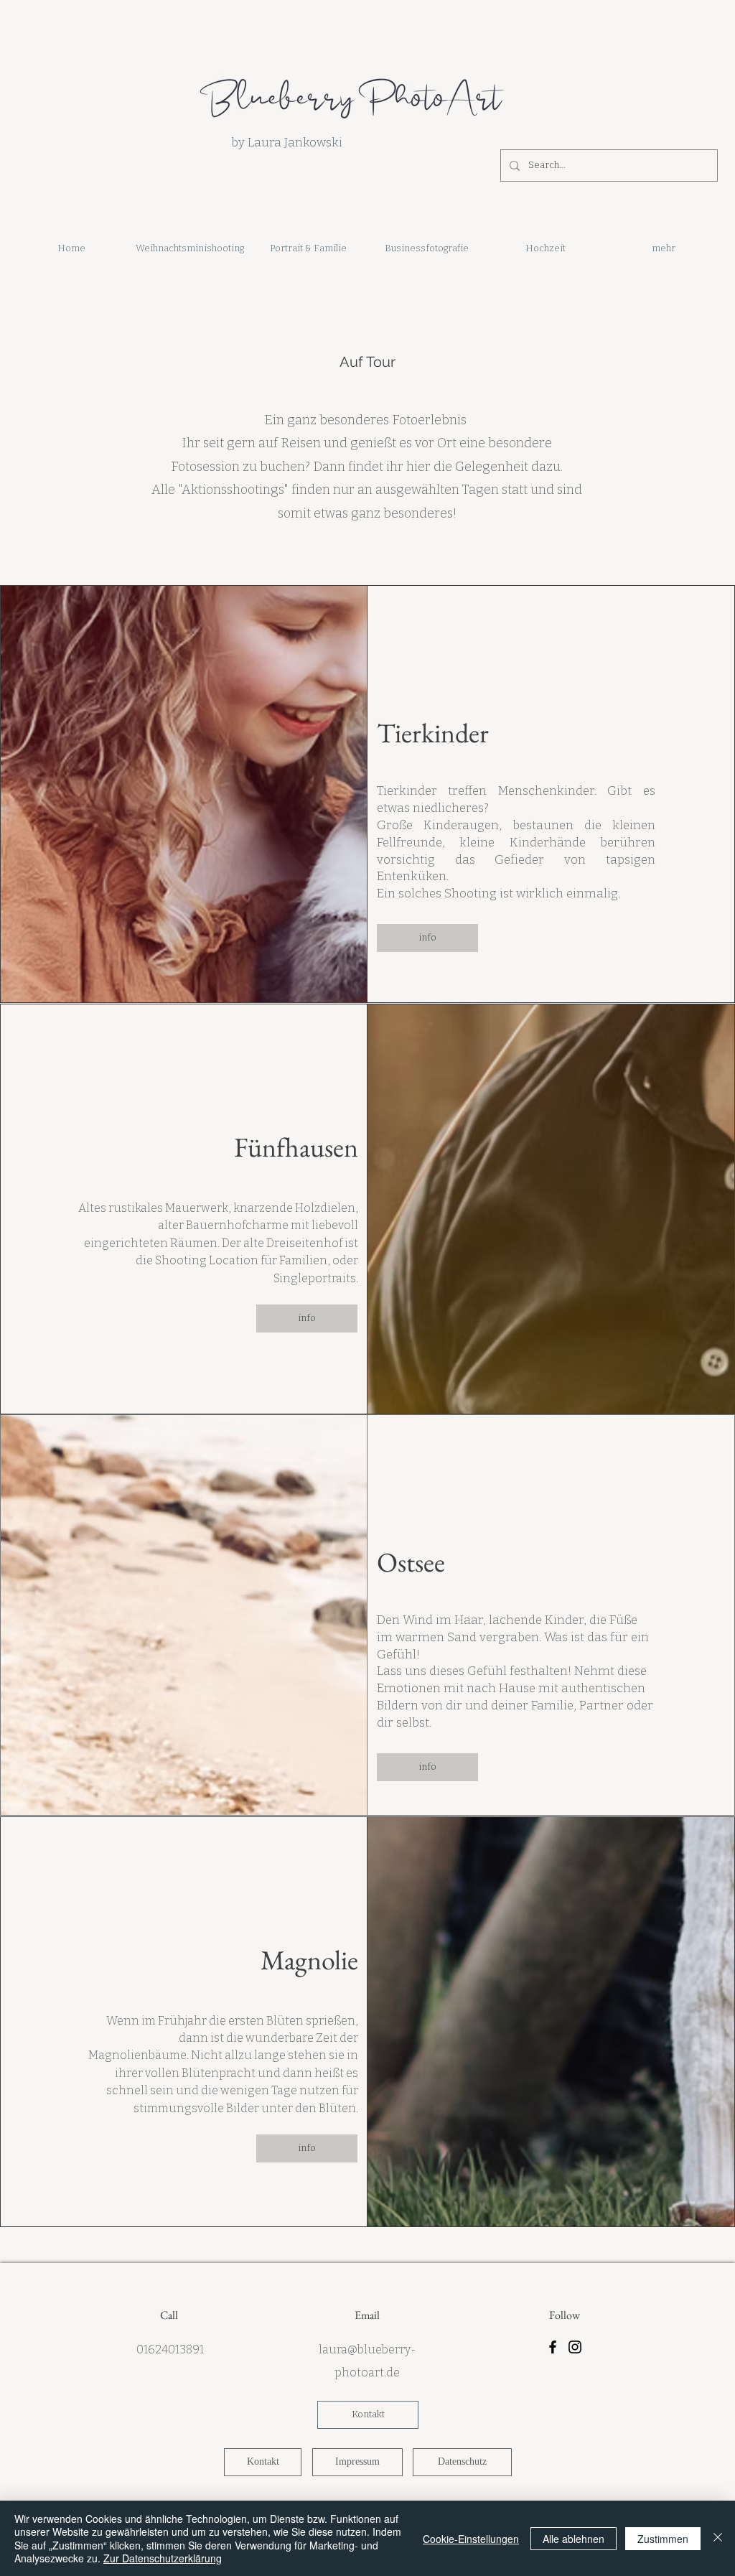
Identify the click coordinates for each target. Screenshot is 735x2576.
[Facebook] (553, 2347)
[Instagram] (575, 2347)
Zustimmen (663, 2539)
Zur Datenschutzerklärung (163, 2558)
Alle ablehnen (574, 2539)
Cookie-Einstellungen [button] (471, 2539)
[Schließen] (718, 2538)
